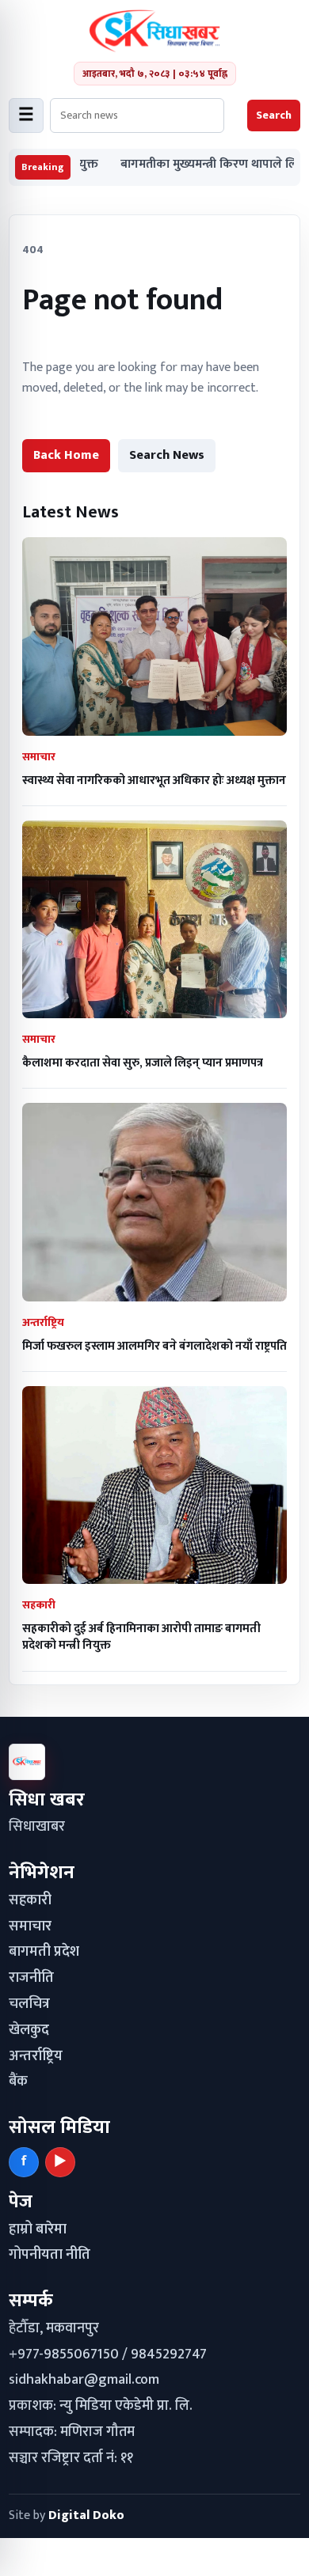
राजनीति (31, 1978)
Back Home (66, 455)
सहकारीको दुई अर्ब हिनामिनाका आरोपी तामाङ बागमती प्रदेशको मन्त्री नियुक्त (141, 1637)
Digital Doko (86, 2515)
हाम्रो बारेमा (38, 2229)
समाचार (30, 1926)
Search (274, 115)
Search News (167, 455)
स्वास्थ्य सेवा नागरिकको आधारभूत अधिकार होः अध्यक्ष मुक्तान (154, 780)
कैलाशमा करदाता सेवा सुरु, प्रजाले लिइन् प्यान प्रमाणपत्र (143, 1063)
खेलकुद (29, 2030)
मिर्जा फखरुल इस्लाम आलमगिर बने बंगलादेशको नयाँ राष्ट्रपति (154, 1346)
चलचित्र (29, 2004)
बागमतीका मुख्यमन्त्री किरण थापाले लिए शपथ (190, 165)
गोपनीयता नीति (50, 2255)
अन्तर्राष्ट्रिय (36, 2056)
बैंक (18, 2082)
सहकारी (30, 1900)
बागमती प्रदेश (44, 1952)
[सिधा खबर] (155, 31)
